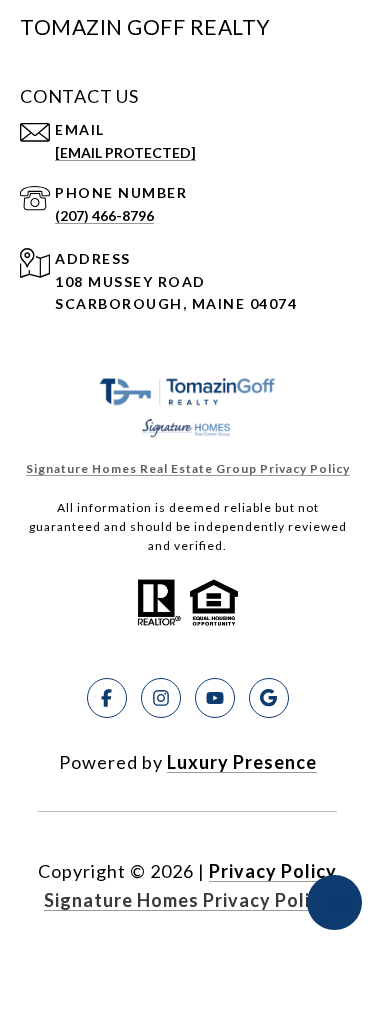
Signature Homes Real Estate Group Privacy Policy (188, 468)
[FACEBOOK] (107, 698)
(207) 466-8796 (104, 215)
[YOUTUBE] (215, 698)
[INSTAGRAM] (161, 698)
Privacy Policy (273, 871)
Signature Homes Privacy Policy (187, 900)
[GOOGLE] (269, 698)
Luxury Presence (242, 762)
